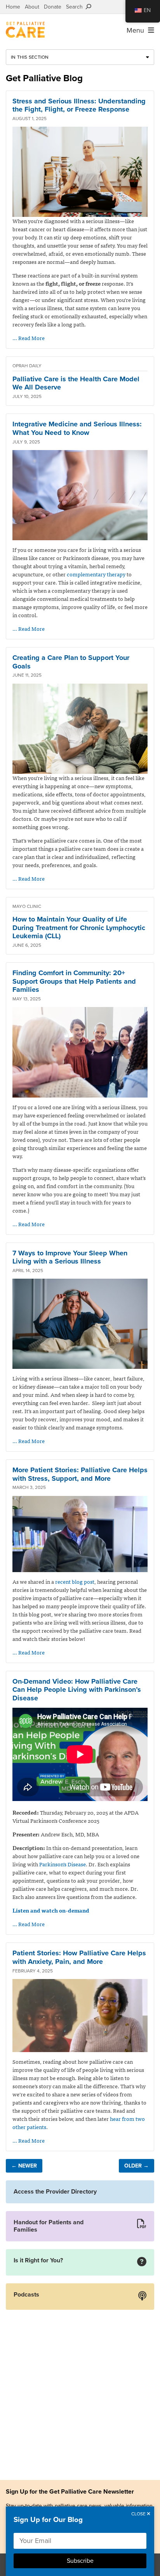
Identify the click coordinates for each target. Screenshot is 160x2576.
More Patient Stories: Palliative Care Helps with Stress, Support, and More (80, 1474)
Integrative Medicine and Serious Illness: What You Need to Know (77, 428)
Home (13, 7)
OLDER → (137, 2166)
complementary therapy (96, 574)
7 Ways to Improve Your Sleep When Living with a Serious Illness (70, 1257)
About (32, 7)
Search (76, 7)
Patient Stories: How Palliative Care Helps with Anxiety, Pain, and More (79, 1957)
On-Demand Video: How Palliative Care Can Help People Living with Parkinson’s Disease (77, 1690)
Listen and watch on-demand (51, 1910)
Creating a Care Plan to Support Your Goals (71, 662)
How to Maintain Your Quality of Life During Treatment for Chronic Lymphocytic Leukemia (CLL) (79, 928)
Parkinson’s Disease (63, 1864)
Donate (53, 7)
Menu (137, 30)
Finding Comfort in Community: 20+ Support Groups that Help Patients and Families (74, 981)
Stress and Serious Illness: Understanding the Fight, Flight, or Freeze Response (79, 105)
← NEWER (24, 2166)
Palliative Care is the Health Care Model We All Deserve (76, 383)
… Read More (29, 338)
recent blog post (75, 1581)
